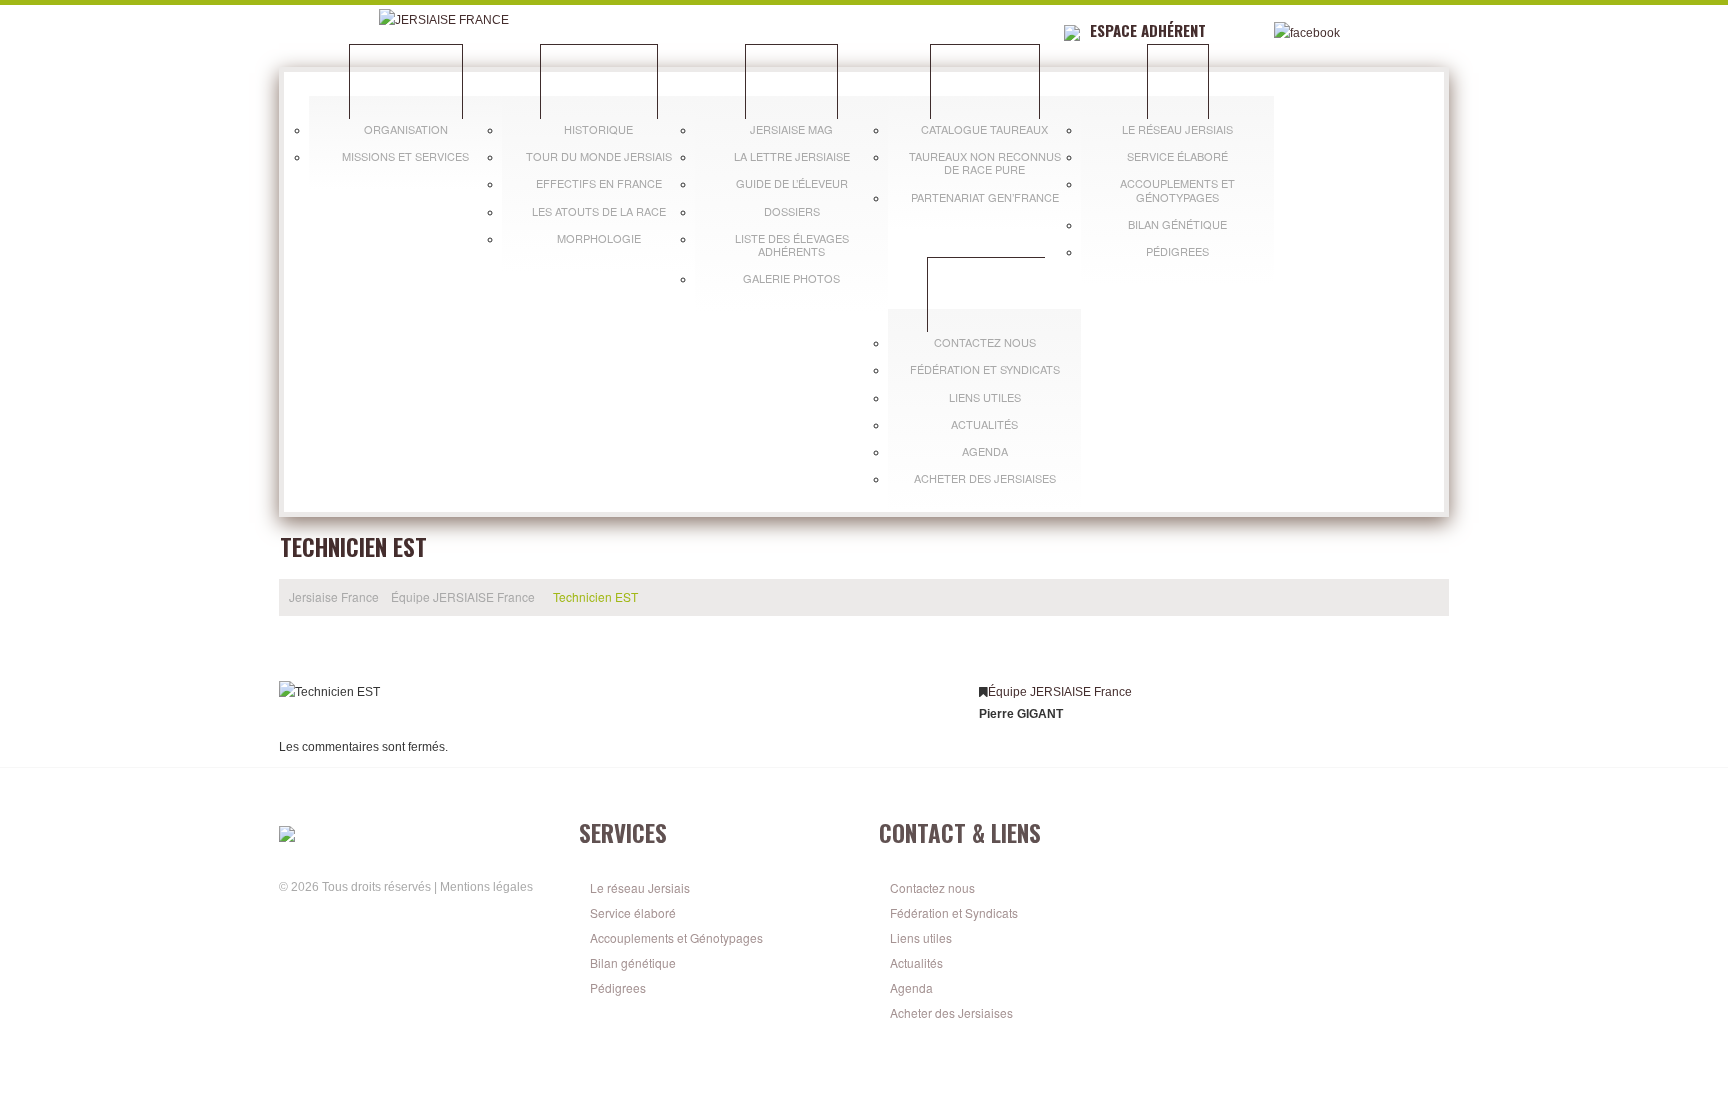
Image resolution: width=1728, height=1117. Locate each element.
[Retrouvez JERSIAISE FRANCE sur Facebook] (290, 919)
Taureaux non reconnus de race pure (985, 162)
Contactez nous (985, 342)
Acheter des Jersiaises (985, 478)
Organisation (406, 129)
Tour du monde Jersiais (599, 156)
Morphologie (599, 238)
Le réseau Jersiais (1177, 129)
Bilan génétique (1177, 224)
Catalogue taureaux (984, 129)
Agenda (985, 451)
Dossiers (792, 211)
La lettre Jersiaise (792, 156)
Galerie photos (791, 278)
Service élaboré (1177, 156)
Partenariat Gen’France (985, 197)
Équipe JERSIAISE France (463, 596)
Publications (791, 81)
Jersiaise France (406, 81)
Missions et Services (405, 156)
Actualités (984, 424)
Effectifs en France (599, 183)
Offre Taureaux (985, 81)
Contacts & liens (986, 294)
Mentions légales (486, 887)
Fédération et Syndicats (985, 369)
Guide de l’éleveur (792, 183)
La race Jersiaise (599, 81)
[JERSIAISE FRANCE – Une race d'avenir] (414, 833)
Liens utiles (985, 397)
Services (1178, 81)
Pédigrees (1177, 251)
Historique (598, 129)
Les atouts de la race (599, 211)
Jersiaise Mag (791, 129)
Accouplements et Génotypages (1177, 189)
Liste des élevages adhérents (792, 244)
